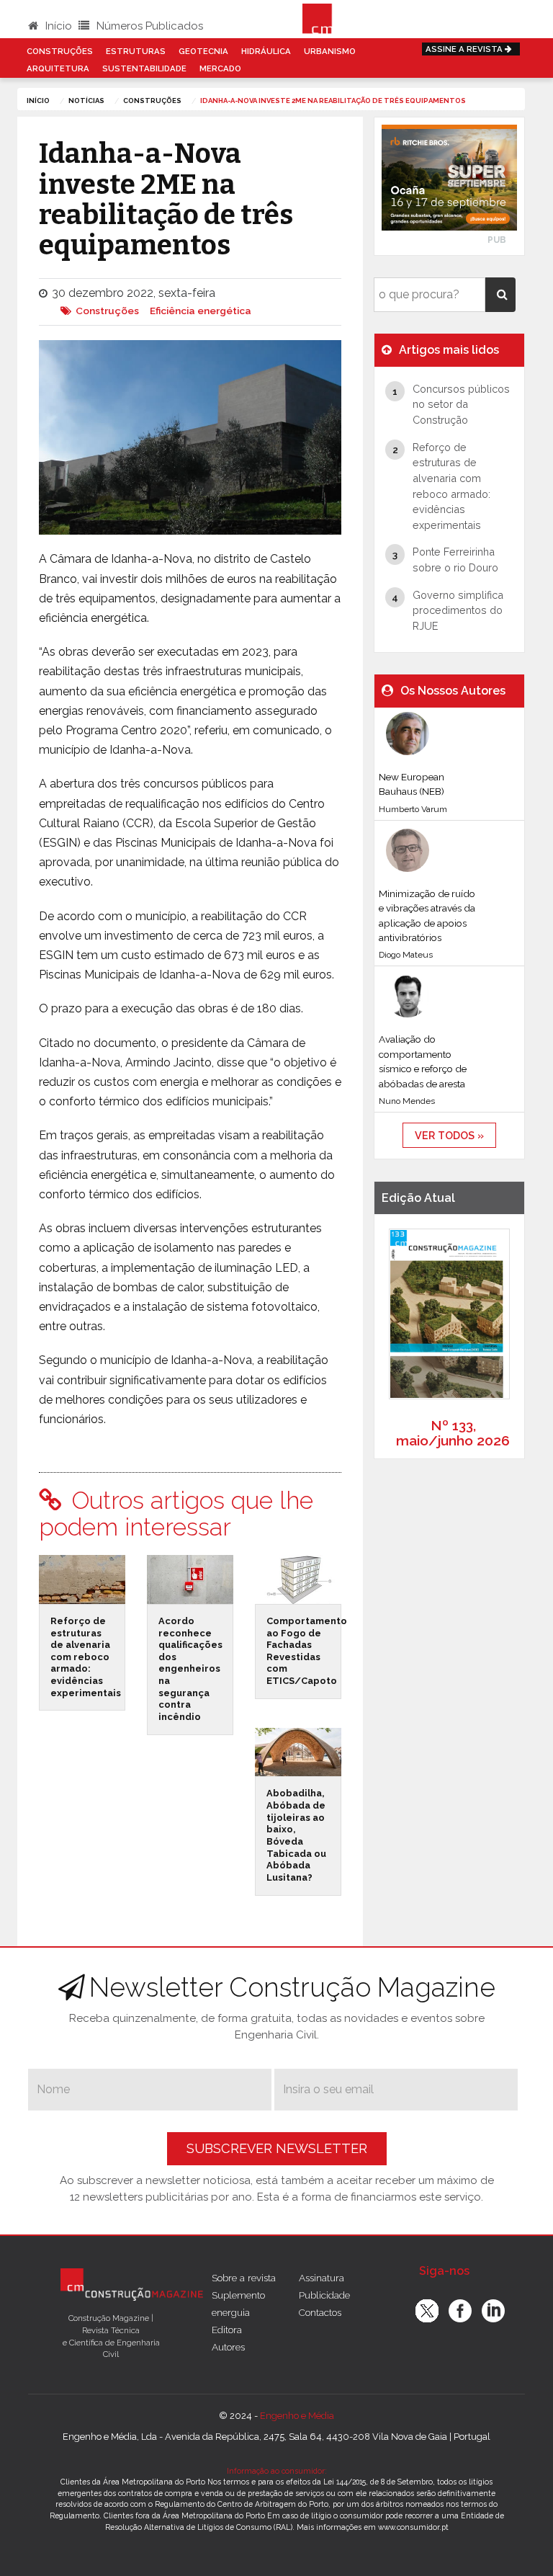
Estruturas (136, 51)
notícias (86, 101)
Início (57, 26)
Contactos (320, 2312)
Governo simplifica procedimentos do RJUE (458, 610)
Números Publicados (148, 26)
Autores (228, 2347)
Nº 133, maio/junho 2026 (453, 1433)
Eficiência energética (201, 311)
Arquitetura (58, 68)
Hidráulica (266, 51)
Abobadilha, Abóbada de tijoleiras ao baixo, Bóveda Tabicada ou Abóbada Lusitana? (296, 1835)
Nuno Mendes (407, 1101)
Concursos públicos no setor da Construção (461, 404)
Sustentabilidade (144, 68)
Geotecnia (203, 51)
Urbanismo (330, 51)
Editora (227, 2330)
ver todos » (449, 1135)
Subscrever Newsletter (277, 2148)
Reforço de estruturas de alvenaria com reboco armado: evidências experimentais (86, 1657)
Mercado (220, 68)
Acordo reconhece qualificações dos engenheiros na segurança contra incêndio (190, 1669)
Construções (60, 51)
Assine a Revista (465, 49)
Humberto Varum (413, 809)
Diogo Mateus (406, 955)
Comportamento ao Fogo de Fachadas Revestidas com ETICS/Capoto (307, 1651)
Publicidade (324, 2295)
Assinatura (322, 2278)
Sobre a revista (244, 2278)
